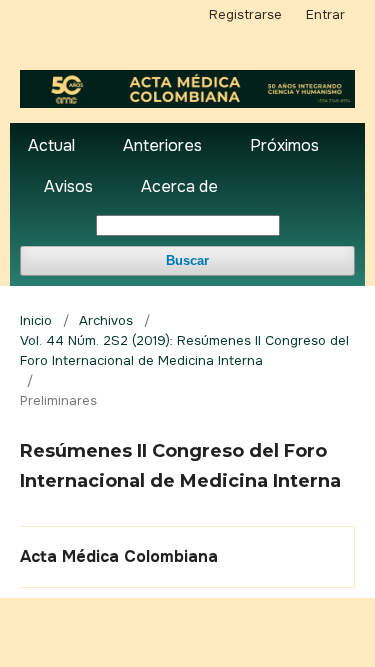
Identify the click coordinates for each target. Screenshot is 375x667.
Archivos (106, 320)
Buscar (187, 260)
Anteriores (162, 145)
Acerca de (179, 186)
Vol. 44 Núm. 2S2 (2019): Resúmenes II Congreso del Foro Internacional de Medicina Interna (184, 350)
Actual (51, 145)
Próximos (284, 145)
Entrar (325, 14)
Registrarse (245, 14)
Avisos (68, 186)
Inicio (36, 320)
